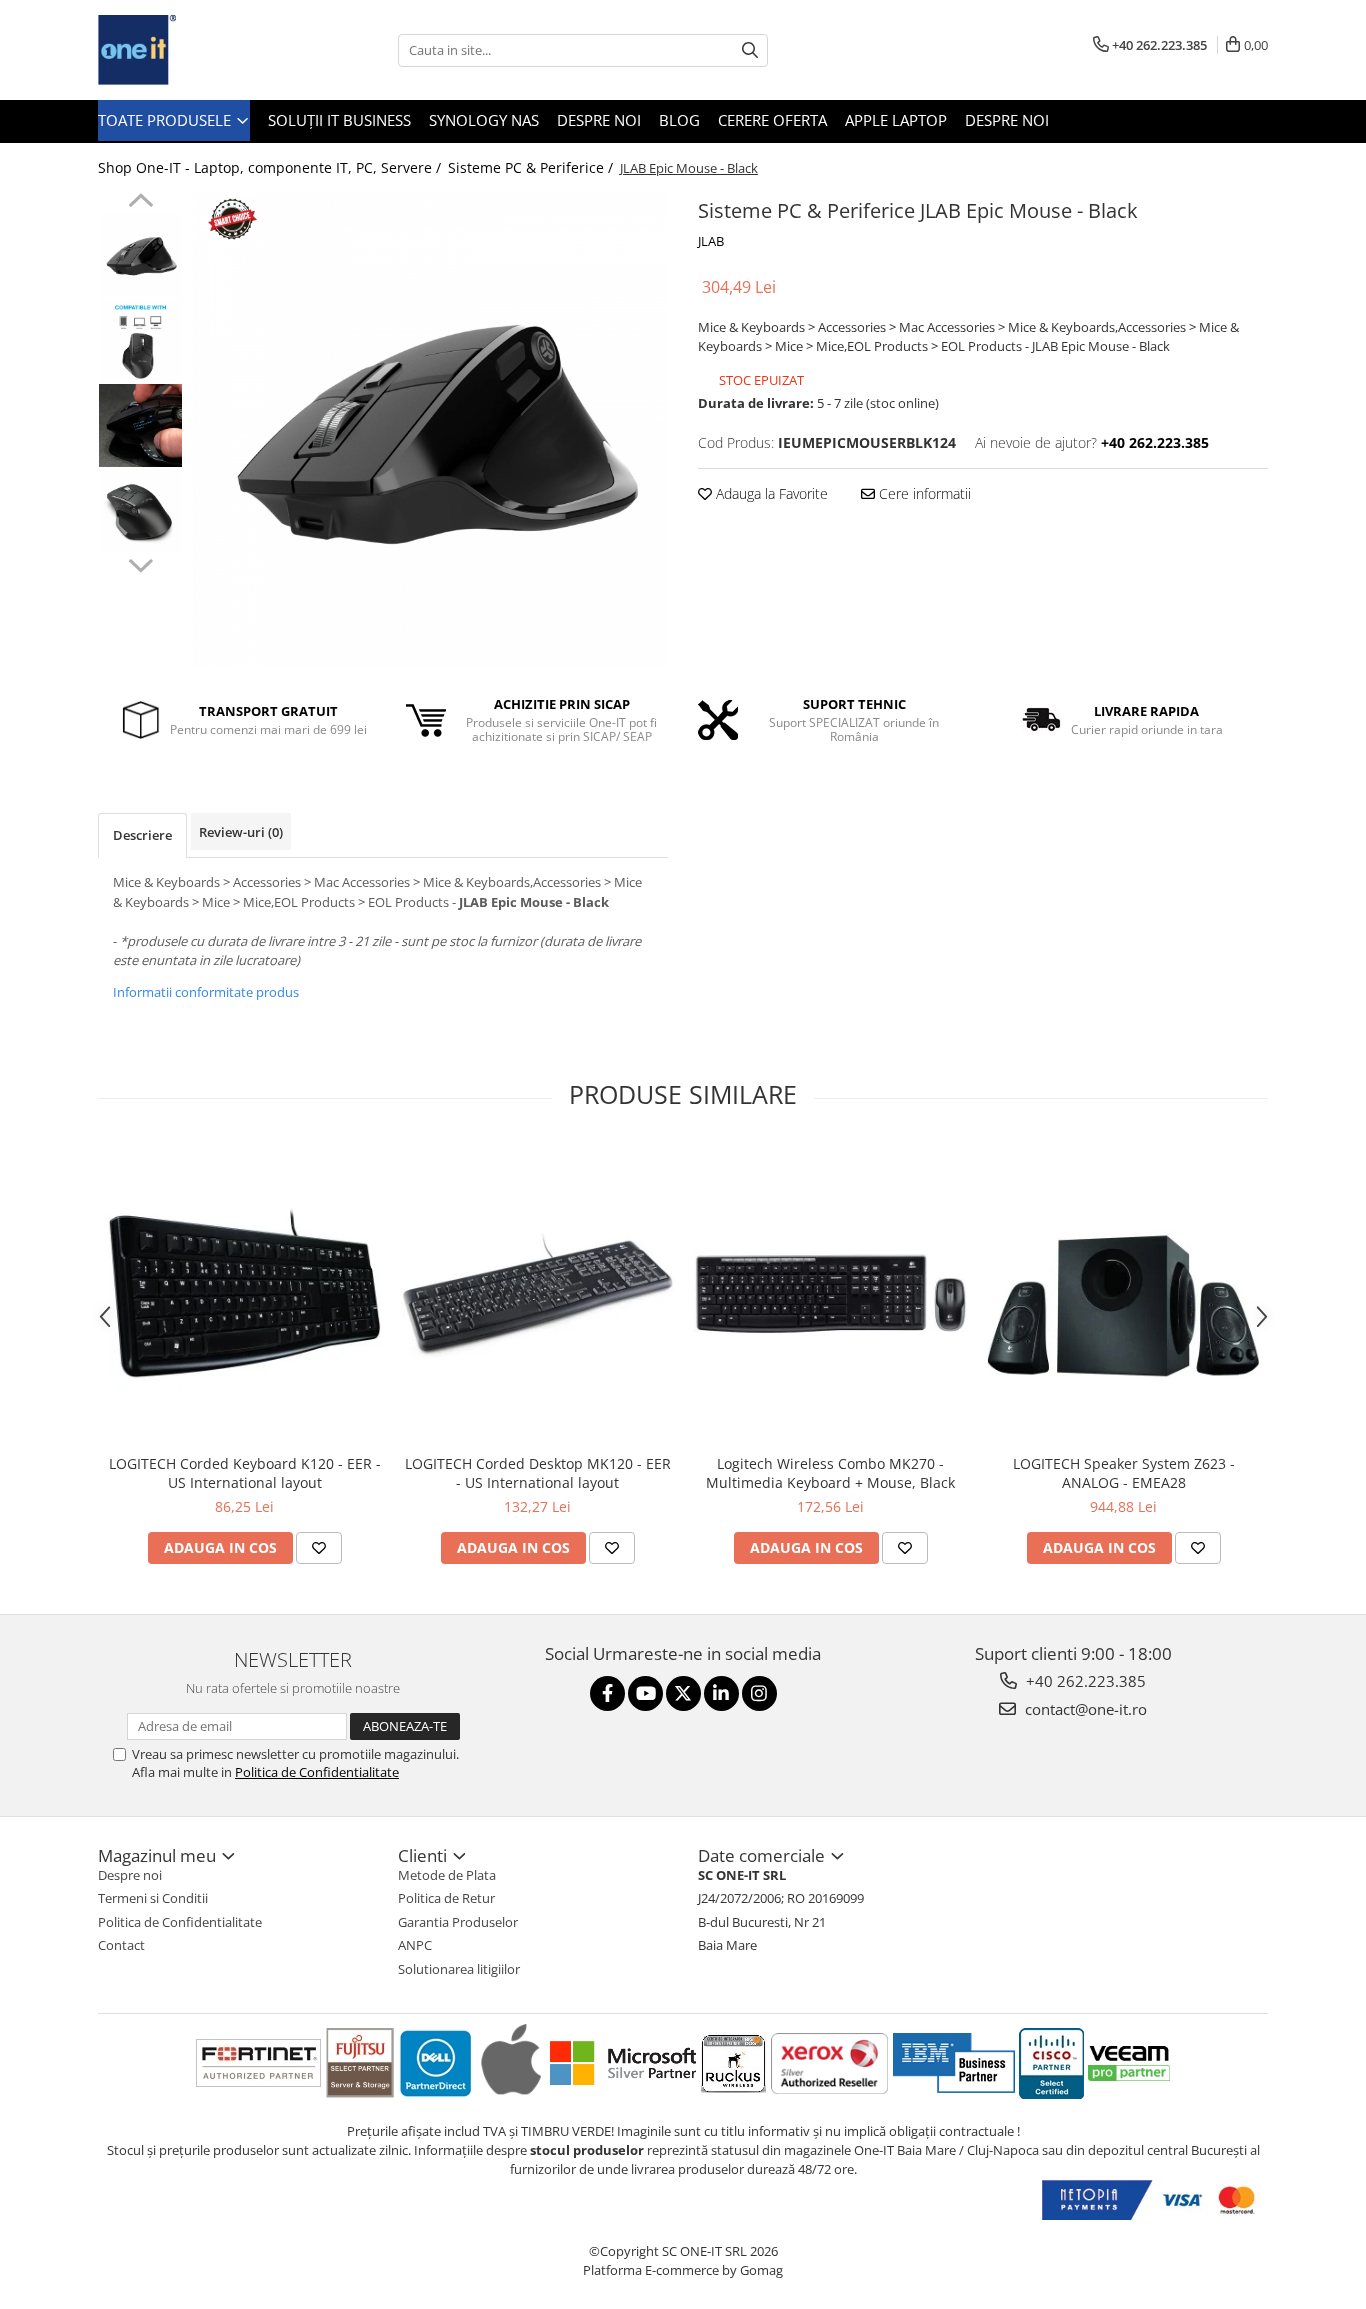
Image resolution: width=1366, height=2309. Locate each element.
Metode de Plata (447, 1875)
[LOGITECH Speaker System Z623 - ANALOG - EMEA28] (1123, 1293)
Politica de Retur (446, 1898)
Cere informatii (923, 493)
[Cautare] (750, 50)
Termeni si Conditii (153, 1898)
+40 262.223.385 (1084, 1681)
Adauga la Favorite (770, 493)
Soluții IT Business (339, 120)
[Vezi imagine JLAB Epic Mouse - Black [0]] (140, 255)
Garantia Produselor (458, 1922)
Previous (140, 203)
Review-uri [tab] (241, 832)
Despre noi (599, 120)
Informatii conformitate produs (206, 992)
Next (140, 563)
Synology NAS (484, 120)
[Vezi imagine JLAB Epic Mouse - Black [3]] (140, 510)
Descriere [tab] (142, 835)
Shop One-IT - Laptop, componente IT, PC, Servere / (271, 167)
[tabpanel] (430, 430)
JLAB (711, 241)
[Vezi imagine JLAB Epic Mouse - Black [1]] (140, 340)
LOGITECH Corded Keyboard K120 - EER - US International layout (245, 1473)
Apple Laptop (896, 120)
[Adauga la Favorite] (319, 1548)
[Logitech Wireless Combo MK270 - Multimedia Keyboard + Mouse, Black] (830, 1293)
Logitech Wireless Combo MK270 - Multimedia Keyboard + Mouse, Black (830, 1473)
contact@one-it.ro (1084, 1709)
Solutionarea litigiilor (459, 1969)
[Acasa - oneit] (198, 50)
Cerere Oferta (772, 120)
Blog (679, 120)
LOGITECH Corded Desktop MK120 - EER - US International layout (538, 1473)
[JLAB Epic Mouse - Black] (430, 430)
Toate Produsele (166, 120)
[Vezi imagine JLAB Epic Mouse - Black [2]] (140, 425)
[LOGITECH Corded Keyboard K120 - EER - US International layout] (244, 1293)
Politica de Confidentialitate (317, 1772)
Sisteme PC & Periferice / (532, 167)
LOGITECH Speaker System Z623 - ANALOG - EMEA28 (1124, 1473)
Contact (121, 1945)
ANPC (415, 1945)
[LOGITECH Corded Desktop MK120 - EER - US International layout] (537, 1293)
